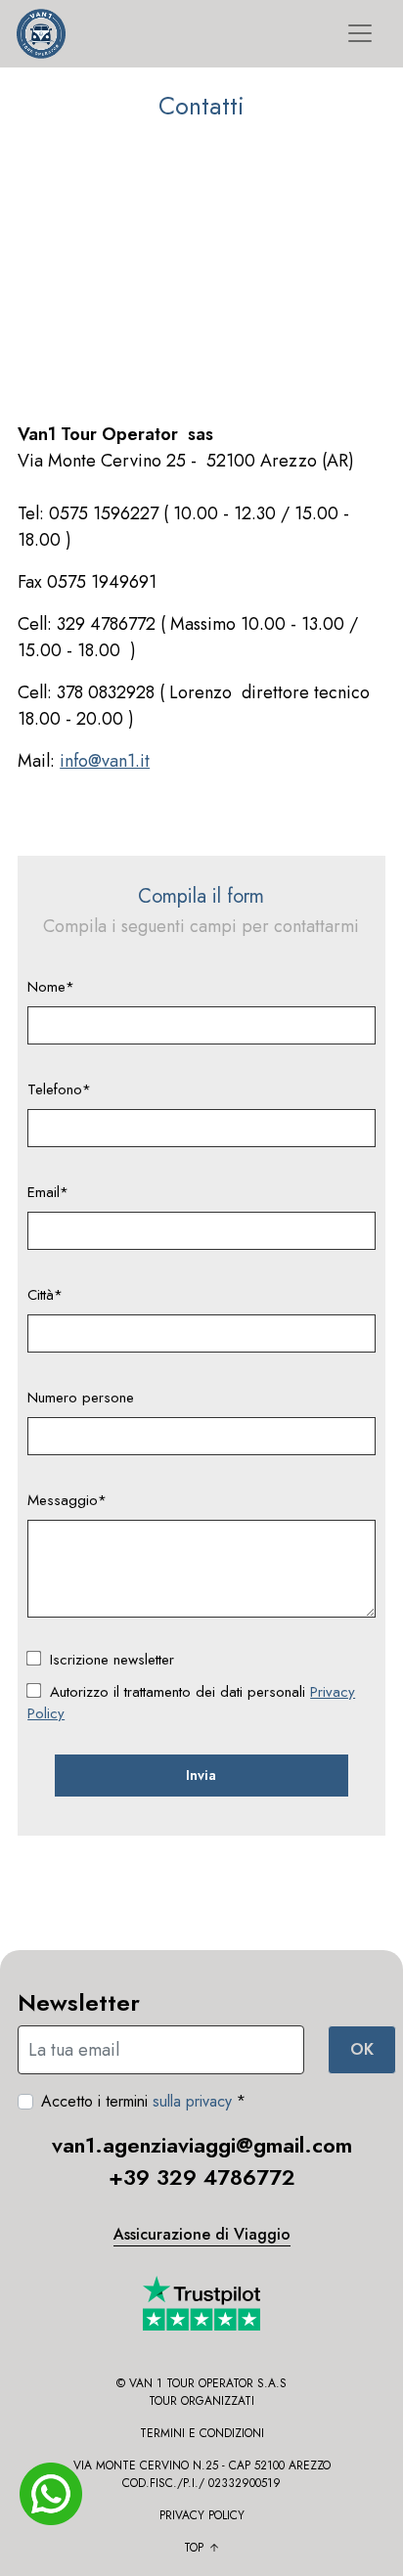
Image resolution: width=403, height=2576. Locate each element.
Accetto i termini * (143, 2101)
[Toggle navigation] (360, 33)
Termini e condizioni (202, 2433)
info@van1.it (105, 761)
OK (362, 2049)
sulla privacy (192, 2101)
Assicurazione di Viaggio (202, 2234)
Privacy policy (202, 2515)
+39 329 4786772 (202, 2177)
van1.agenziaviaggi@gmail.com (202, 2145)
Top (194, 2548)
